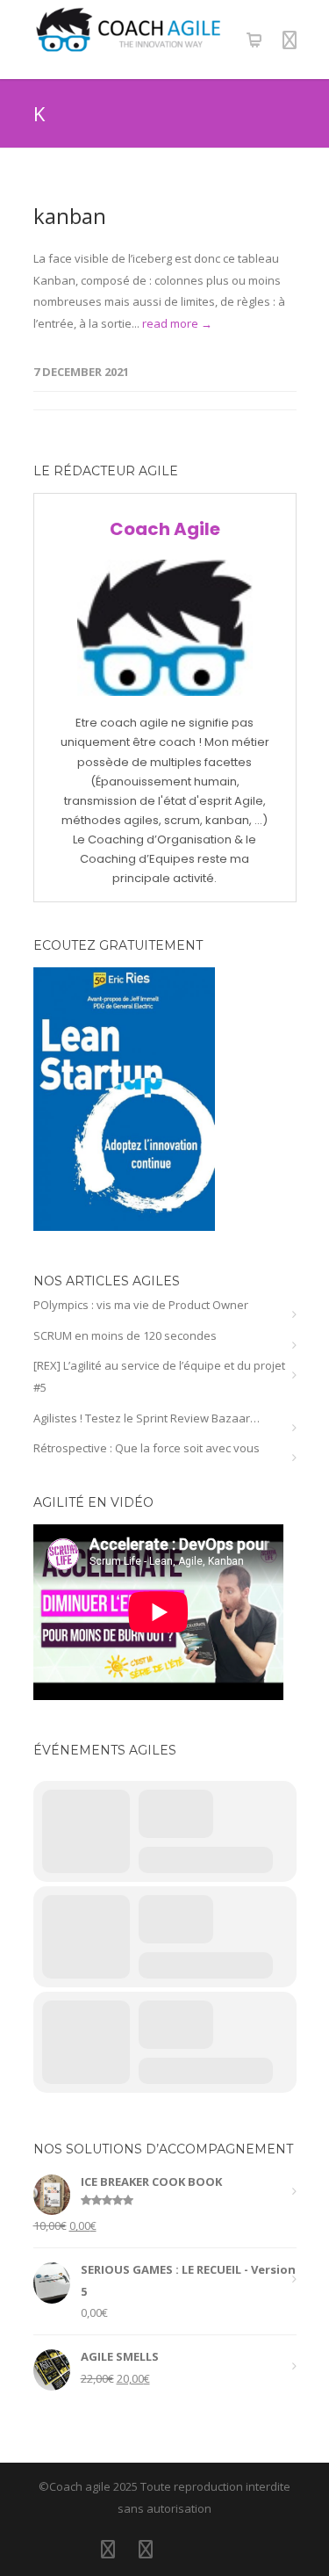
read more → (177, 323)
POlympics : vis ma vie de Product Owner (141, 1305)
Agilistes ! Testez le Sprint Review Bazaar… (147, 1418)
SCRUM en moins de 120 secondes (125, 1335)
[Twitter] (146, 2549)
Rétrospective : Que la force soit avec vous (147, 1448)
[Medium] (221, 2549)
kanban (70, 216)
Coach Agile (165, 529)
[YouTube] (183, 2549)
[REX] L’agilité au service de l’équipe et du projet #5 (159, 1376)
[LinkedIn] (108, 2549)
